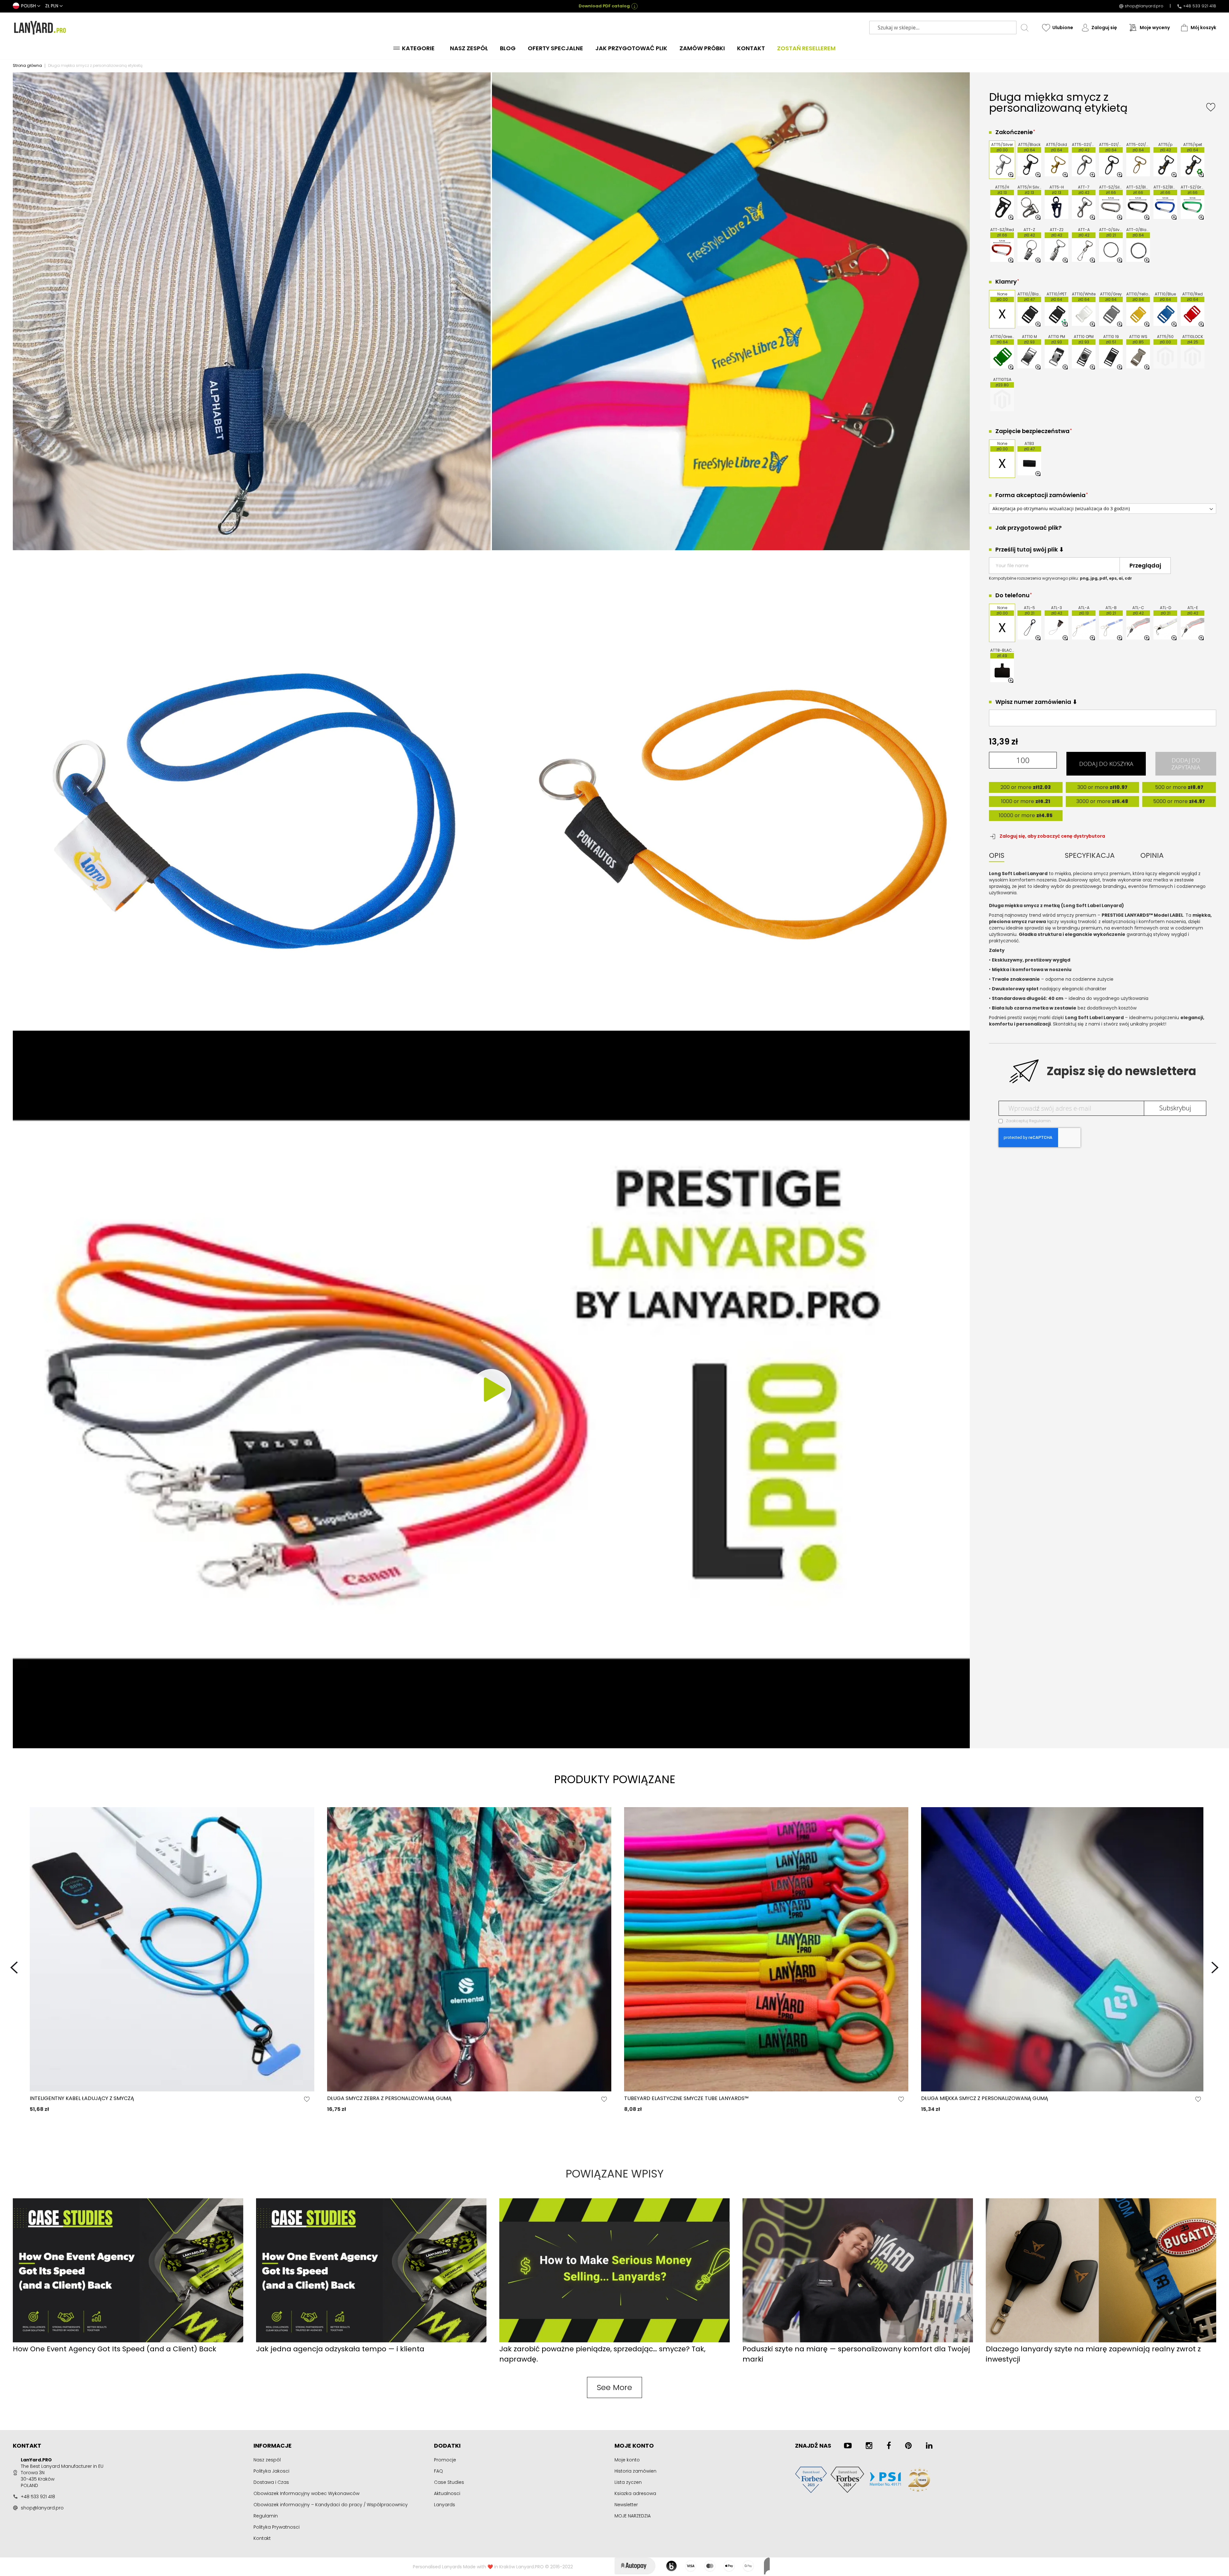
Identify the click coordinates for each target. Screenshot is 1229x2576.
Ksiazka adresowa (635, 2493)
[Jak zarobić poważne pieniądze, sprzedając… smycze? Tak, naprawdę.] (614, 2341)
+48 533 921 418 (1200, 6)
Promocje (445, 2460)
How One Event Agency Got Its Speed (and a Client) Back (115, 2349)
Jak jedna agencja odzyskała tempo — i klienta (340, 2349)
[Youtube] (848, 2446)
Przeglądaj (1145, 565)
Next (1215, 1968)
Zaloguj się (1104, 28)
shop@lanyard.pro (1144, 6)
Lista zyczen (628, 2482)
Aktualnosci (447, 2493)
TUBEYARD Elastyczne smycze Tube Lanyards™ (686, 2098)
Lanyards (445, 2505)
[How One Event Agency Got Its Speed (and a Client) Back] (128, 2341)
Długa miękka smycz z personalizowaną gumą (985, 2098)
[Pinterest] (908, 2446)
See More (614, 2387)
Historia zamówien (635, 2471)
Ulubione (1063, 28)
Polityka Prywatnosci (277, 2527)
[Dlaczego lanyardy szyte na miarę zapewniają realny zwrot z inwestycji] (1101, 2341)
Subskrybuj (1175, 1108)
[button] (27, 6)
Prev (14, 1968)
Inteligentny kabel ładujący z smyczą (82, 2098)
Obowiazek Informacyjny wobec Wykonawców (306, 2493)
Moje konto (627, 2460)
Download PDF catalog (604, 6)
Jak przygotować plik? (1028, 528)
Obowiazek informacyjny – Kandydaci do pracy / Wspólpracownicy (331, 2505)
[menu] (614, 48)
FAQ (438, 2471)
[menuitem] (416, 48)
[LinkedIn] (929, 2446)
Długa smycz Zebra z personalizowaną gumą (389, 2098)
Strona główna (27, 65)
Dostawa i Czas (271, 2482)
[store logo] (40, 28)
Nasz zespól (267, 2460)
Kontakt (262, 2538)
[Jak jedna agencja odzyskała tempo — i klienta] (371, 2341)
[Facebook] (889, 2446)
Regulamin (1040, 1121)
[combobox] (943, 28)
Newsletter (626, 2505)
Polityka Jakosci (271, 2471)
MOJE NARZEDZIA (633, 2516)
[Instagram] (869, 2446)
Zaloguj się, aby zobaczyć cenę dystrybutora (1052, 836)
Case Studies (449, 2482)
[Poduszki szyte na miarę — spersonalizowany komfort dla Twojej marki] (858, 2341)
